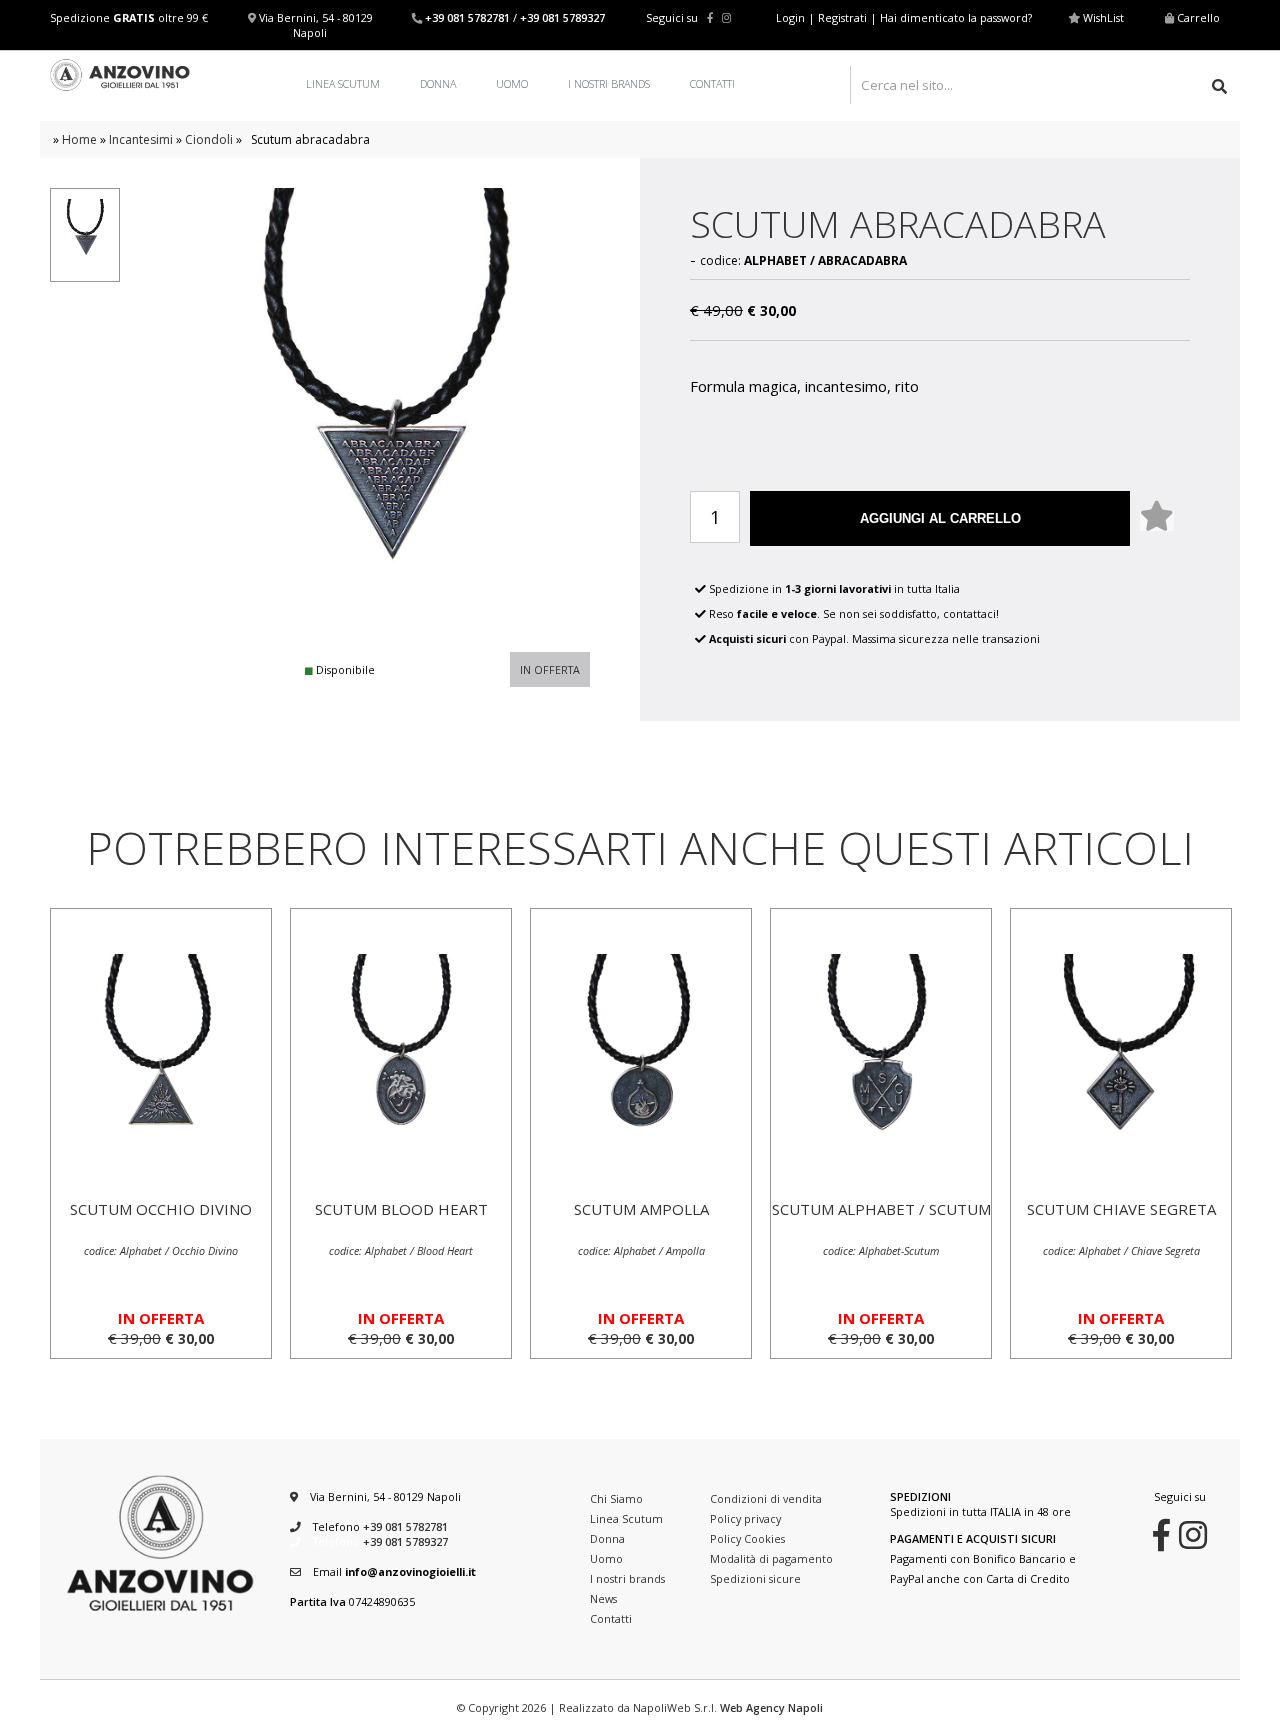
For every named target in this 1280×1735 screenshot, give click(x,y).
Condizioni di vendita (766, 1498)
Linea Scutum (343, 83)
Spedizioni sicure (755, 1578)
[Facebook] (710, 17)
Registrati (842, 17)
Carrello (1198, 17)
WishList (1103, 17)
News (603, 1598)
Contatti (712, 83)
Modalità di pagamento (771, 1558)
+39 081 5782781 (467, 17)
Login (790, 17)
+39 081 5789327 (562, 17)
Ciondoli (209, 139)
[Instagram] (726, 17)
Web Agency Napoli (771, 1707)
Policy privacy (745, 1518)
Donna (438, 83)
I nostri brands (609, 83)
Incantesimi (141, 139)
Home (79, 139)
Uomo (512, 83)
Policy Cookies (747, 1538)
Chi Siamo (616, 1498)
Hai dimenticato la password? (956, 17)
